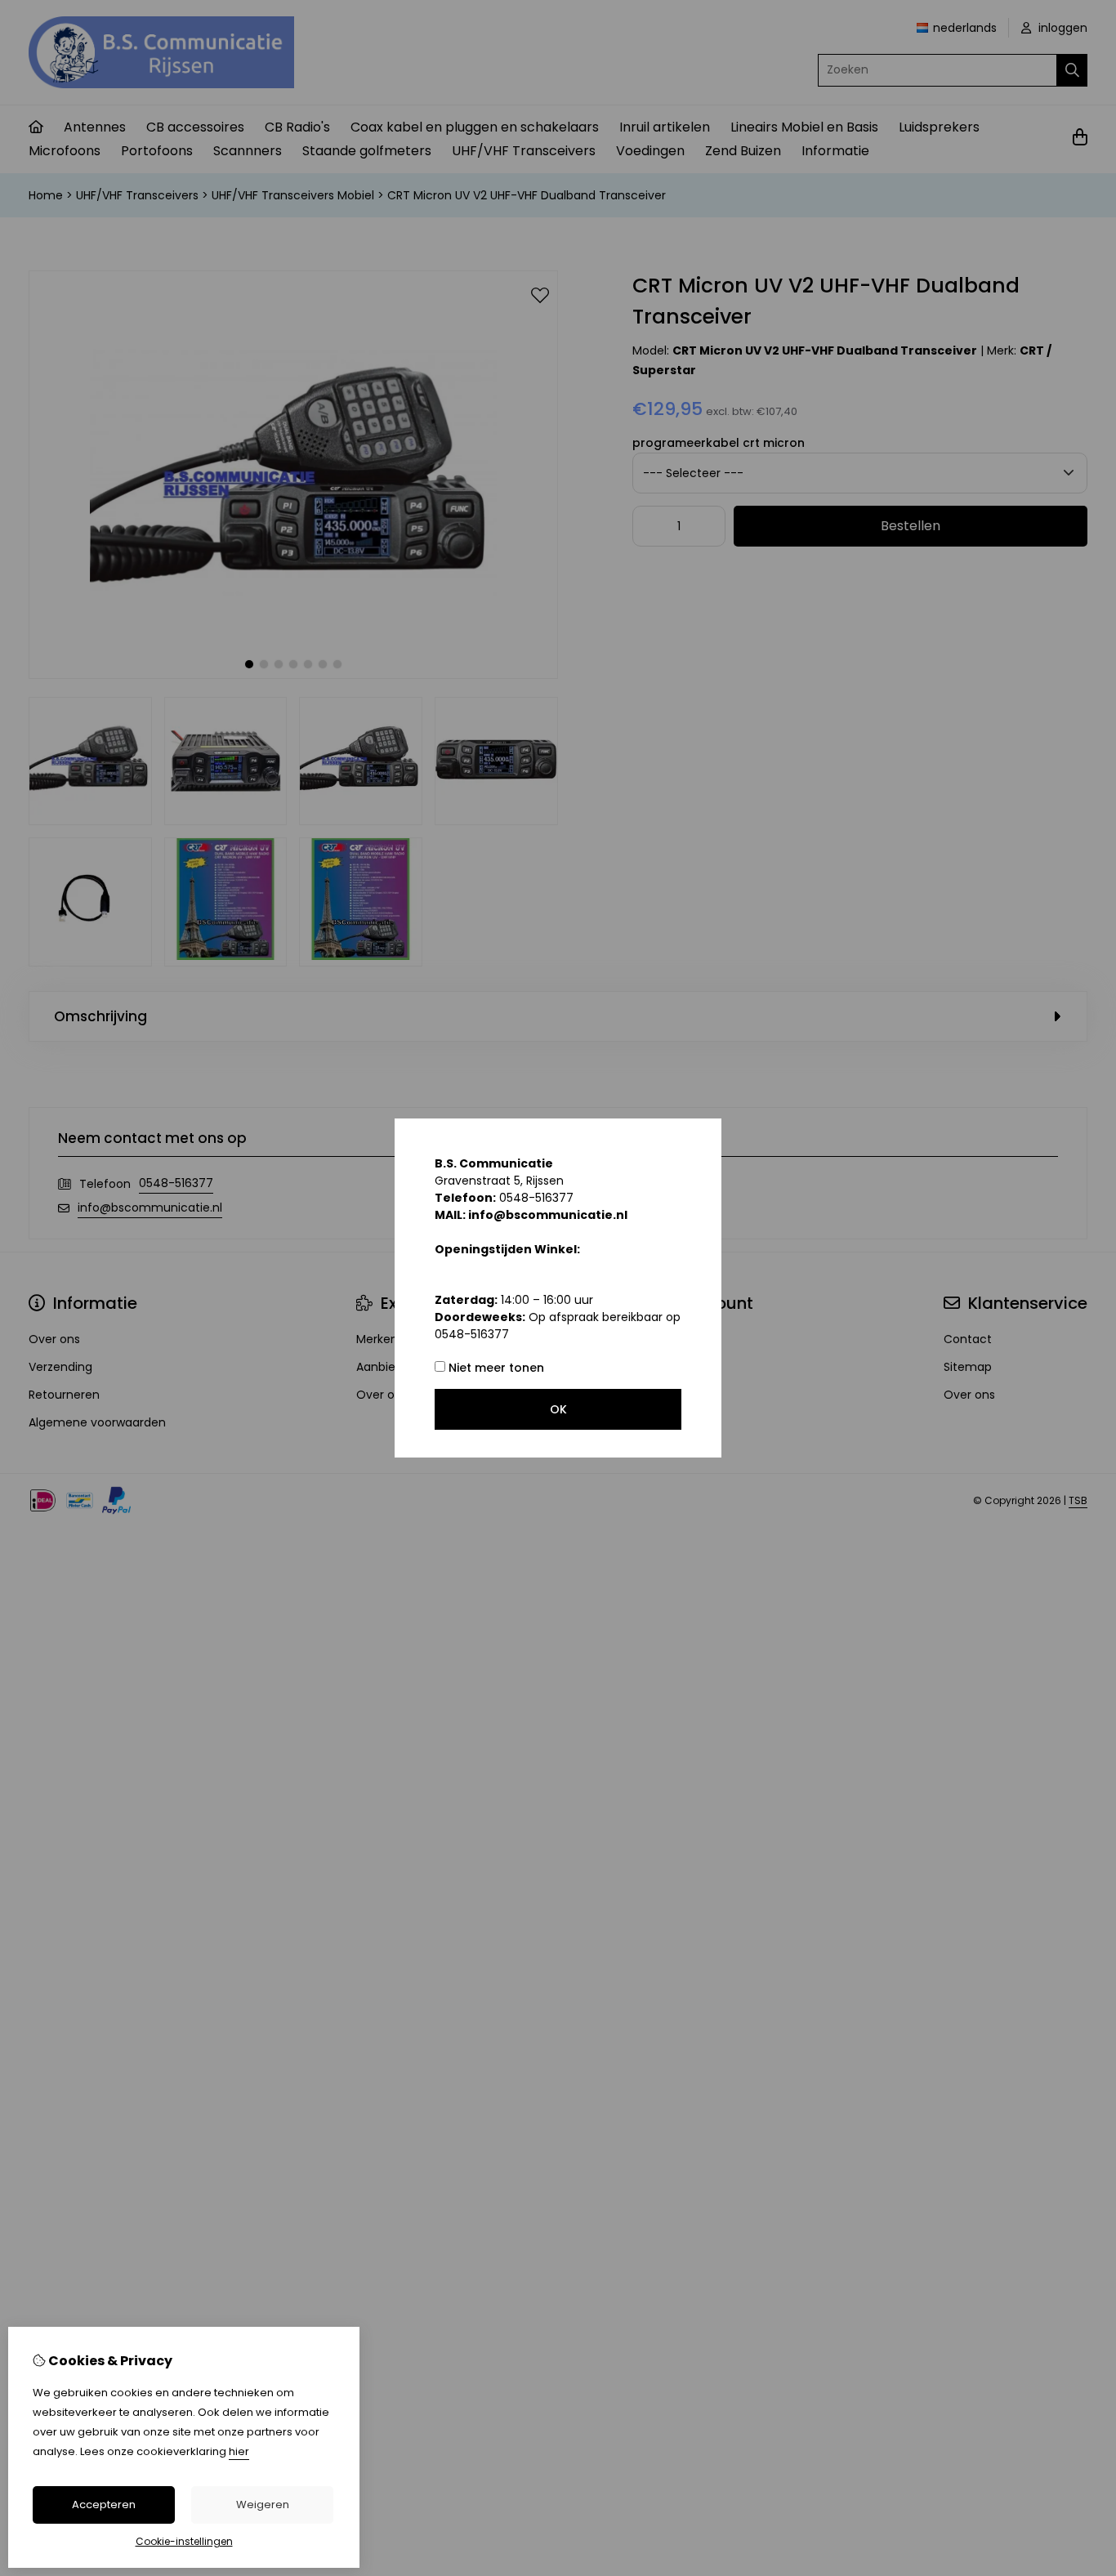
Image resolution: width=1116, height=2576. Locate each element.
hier (239, 2451)
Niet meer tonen (495, 1368)
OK (558, 1409)
